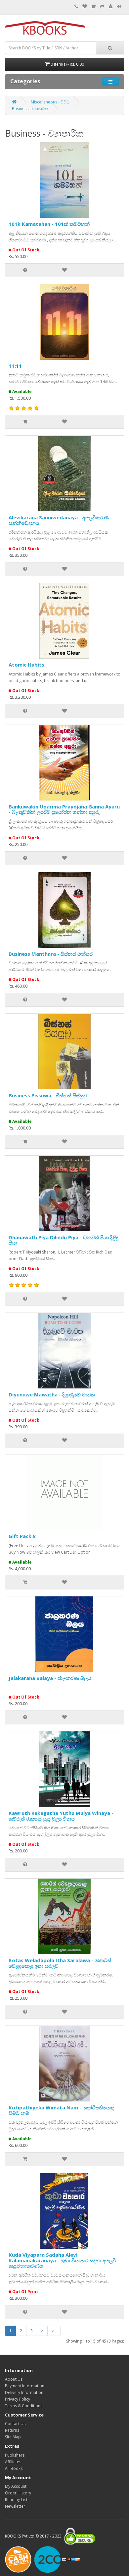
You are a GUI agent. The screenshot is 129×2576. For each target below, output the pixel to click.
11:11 (15, 366)
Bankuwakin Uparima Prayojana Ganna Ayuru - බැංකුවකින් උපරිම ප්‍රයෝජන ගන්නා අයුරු (64, 809)
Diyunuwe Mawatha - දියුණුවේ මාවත (52, 1394)
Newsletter (15, 2506)
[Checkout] (102, 6)
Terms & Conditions (24, 2406)
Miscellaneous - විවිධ (50, 102)
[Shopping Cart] (93, 6)
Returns (12, 2430)
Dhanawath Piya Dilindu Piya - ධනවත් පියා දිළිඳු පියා (64, 1240)
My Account (16, 2486)
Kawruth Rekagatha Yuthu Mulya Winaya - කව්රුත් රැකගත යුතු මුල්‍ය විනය (61, 1816)
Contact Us (15, 2424)
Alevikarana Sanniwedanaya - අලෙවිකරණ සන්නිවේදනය (59, 520)
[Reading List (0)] (85, 6)
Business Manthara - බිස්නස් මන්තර (51, 954)
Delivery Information (24, 2392)
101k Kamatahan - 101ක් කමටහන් (49, 224)
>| (54, 2331)
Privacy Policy (18, 2399)
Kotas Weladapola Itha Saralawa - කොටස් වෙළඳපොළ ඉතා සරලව (60, 1963)
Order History (18, 2493)
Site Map (13, 2437)
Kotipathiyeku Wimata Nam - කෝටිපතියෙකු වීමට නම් (61, 2110)
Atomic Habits (26, 665)
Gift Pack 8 (22, 1536)
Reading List (16, 2500)
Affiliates (13, 2462)
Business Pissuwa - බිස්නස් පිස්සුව (48, 1095)
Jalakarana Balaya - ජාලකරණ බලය (50, 1678)
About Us (14, 2379)
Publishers (15, 2455)
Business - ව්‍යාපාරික (30, 109)
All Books (14, 2468)
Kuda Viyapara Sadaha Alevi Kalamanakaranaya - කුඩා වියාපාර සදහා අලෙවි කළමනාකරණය (62, 2260)
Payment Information (25, 2386)
